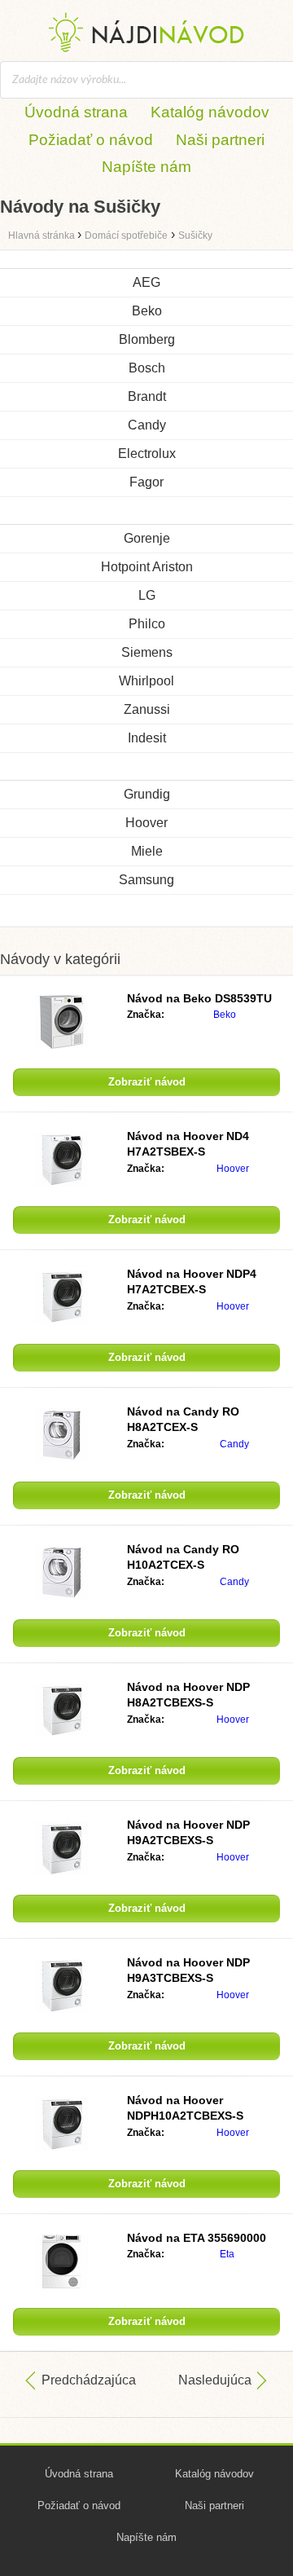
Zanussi (147, 709)
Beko (147, 311)
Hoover (146, 823)
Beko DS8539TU (199, 998)
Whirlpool (146, 681)
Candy (147, 425)
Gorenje (147, 538)
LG (147, 595)
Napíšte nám (146, 167)
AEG (146, 282)
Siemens (147, 652)
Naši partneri (220, 140)
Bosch (147, 368)
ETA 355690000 (197, 2238)
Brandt (147, 396)
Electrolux (147, 454)
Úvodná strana (76, 112)
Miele (147, 851)
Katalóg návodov (210, 112)
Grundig (147, 794)
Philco (147, 624)
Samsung (146, 880)
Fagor (146, 482)
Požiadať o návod (91, 140)
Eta (227, 2254)
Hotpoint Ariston (147, 567)
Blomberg (147, 339)
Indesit (147, 738)
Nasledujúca (215, 2380)
